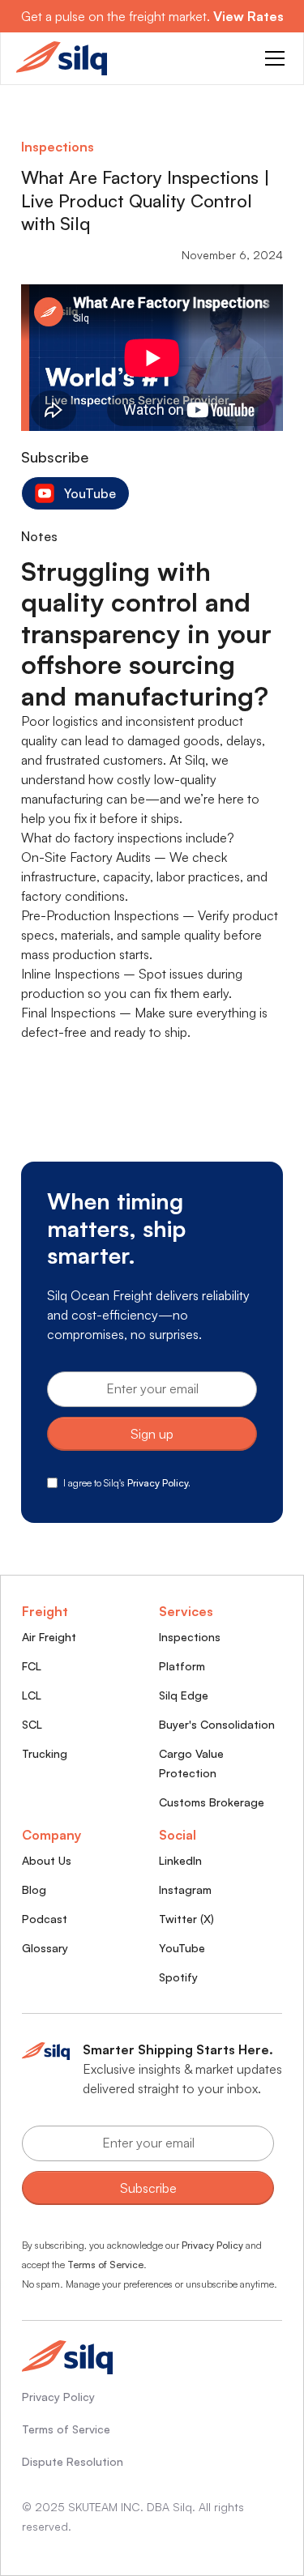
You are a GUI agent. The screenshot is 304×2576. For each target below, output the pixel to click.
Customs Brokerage (212, 1802)
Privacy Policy (212, 2245)
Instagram (185, 1889)
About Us (47, 1860)
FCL (32, 1666)
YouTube (182, 1948)
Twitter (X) (186, 1919)
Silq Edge (184, 1695)
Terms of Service (105, 2265)
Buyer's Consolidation (217, 1724)
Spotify (178, 1977)
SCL (32, 1724)
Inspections (190, 1637)
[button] (272, 58)
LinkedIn (180, 1860)
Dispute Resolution (73, 2461)
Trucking (45, 1753)
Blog (34, 1889)
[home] (62, 58)
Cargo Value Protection (191, 1763)
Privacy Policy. (159, 1483)
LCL (32, 1695)
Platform (182, 1666)
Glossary (45, 1948)
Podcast (45, 1919)
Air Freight (49, 1637)
